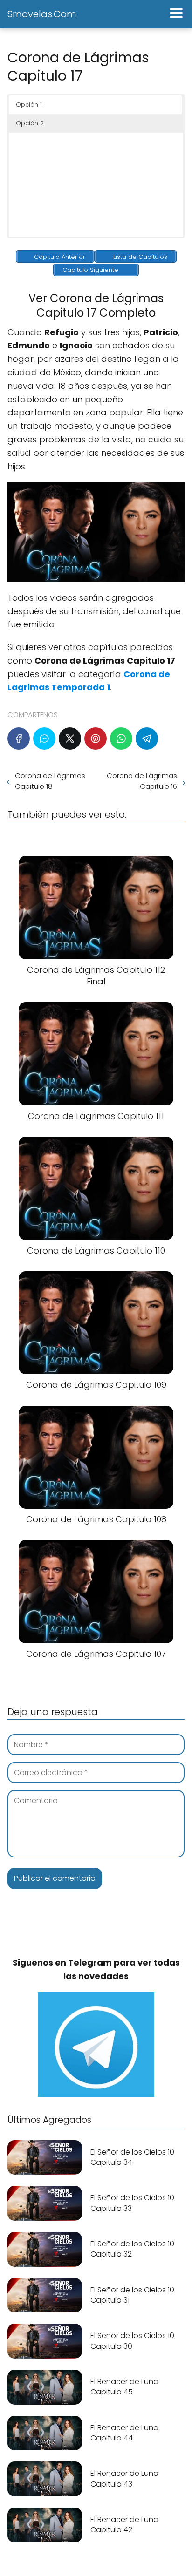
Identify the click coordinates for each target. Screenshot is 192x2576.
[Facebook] (19, 739)
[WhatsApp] (121, 739)
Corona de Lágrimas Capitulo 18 (50, 781)
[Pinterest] (96, 739)
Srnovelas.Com (42, 14)
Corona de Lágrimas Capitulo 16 (142, 781)
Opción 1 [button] (29, 105)
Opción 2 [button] (30, 123)
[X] (70, 739)
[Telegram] (147, 739)
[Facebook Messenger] (44, 739)
